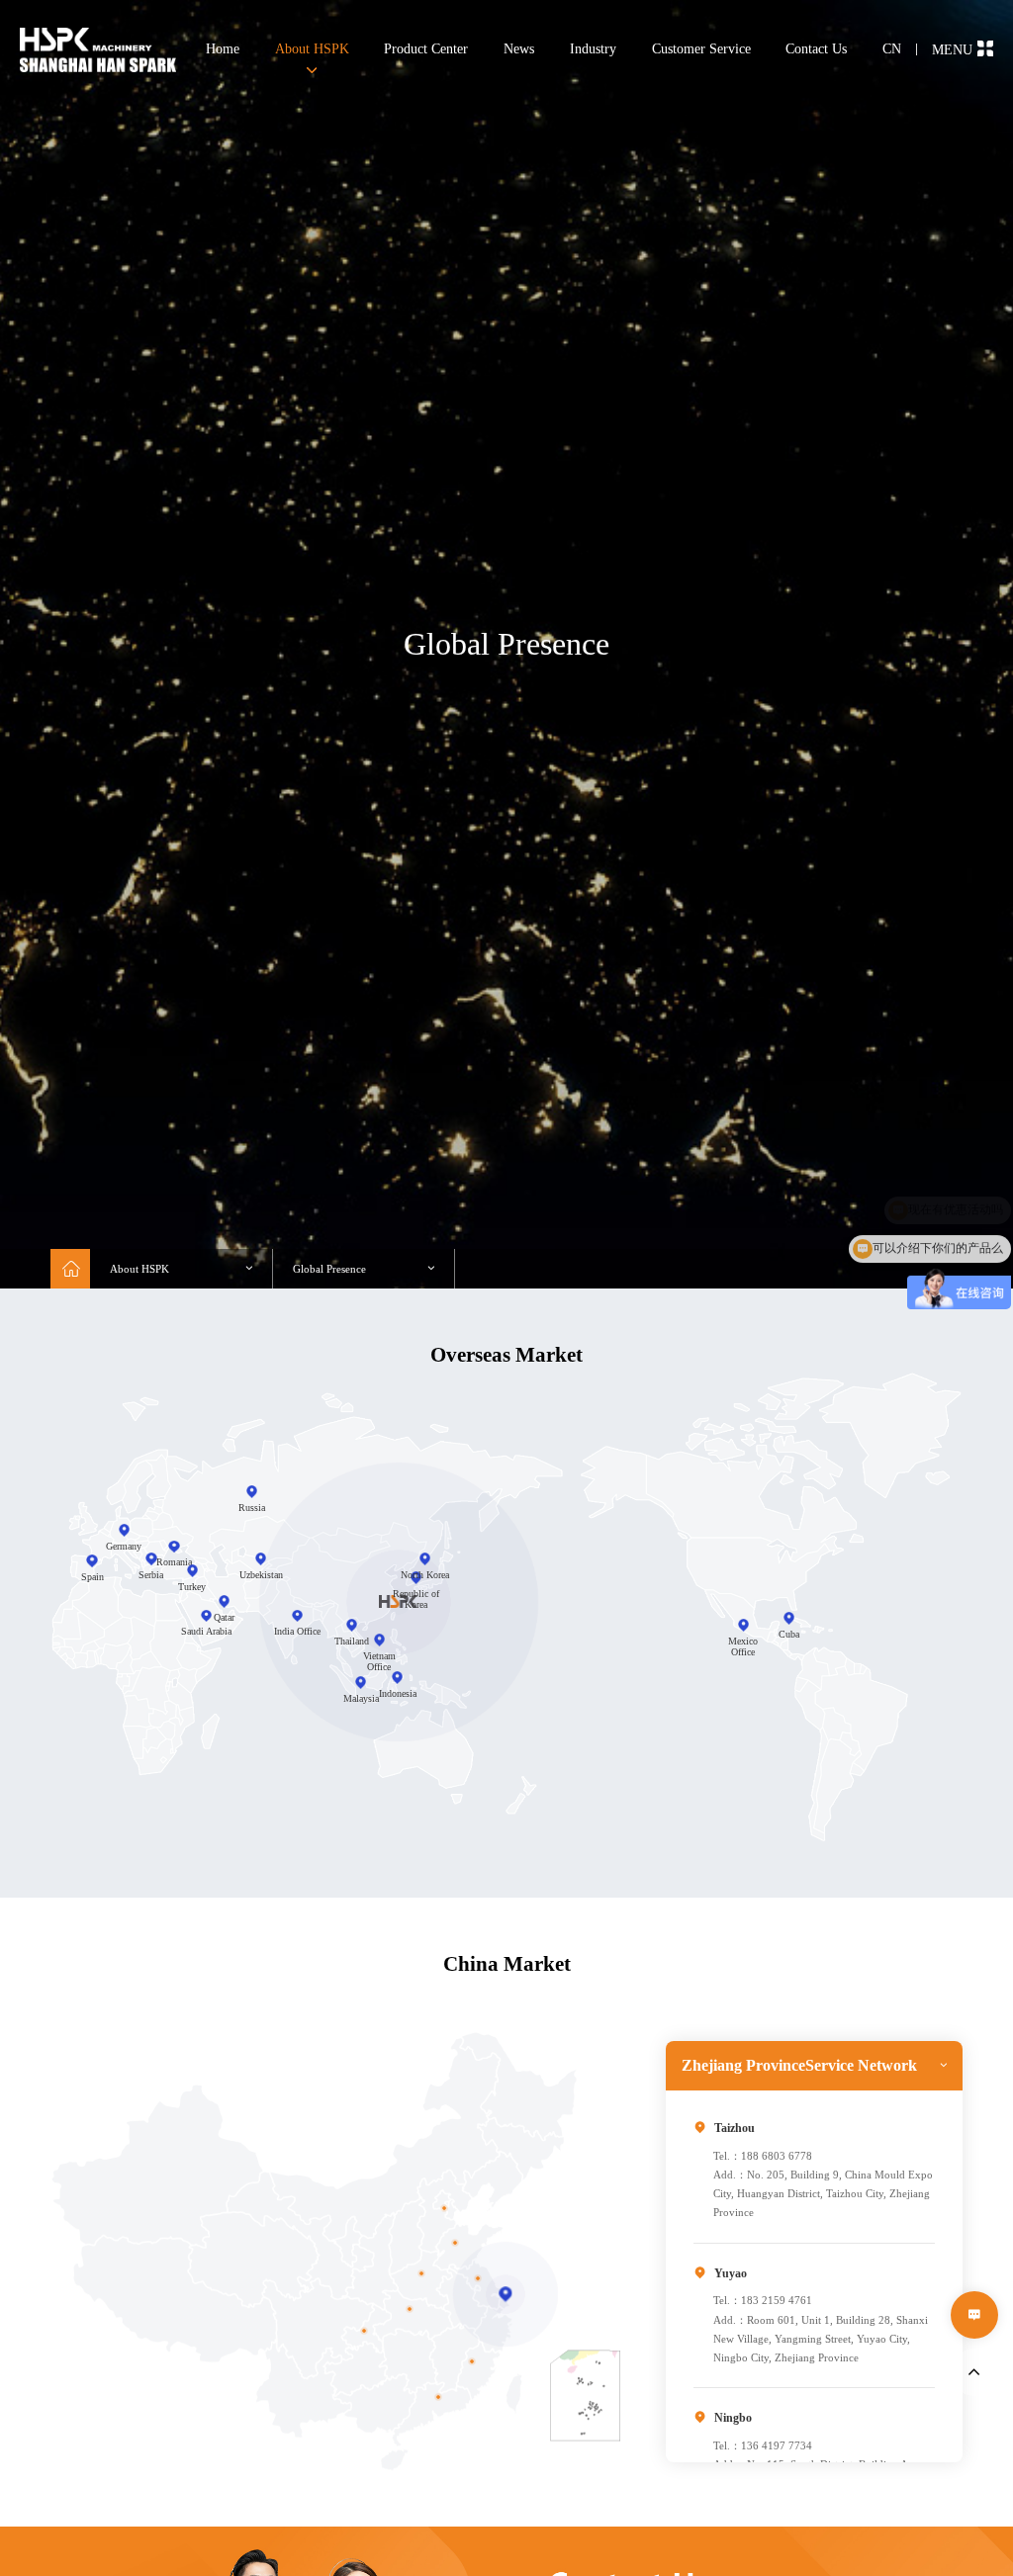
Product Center (426, 49)
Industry (593, 49)
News (519, 49)
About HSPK (312, 49)
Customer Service (701, 49)
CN (892, 49)
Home (223, 49)
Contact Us (816, 49)
